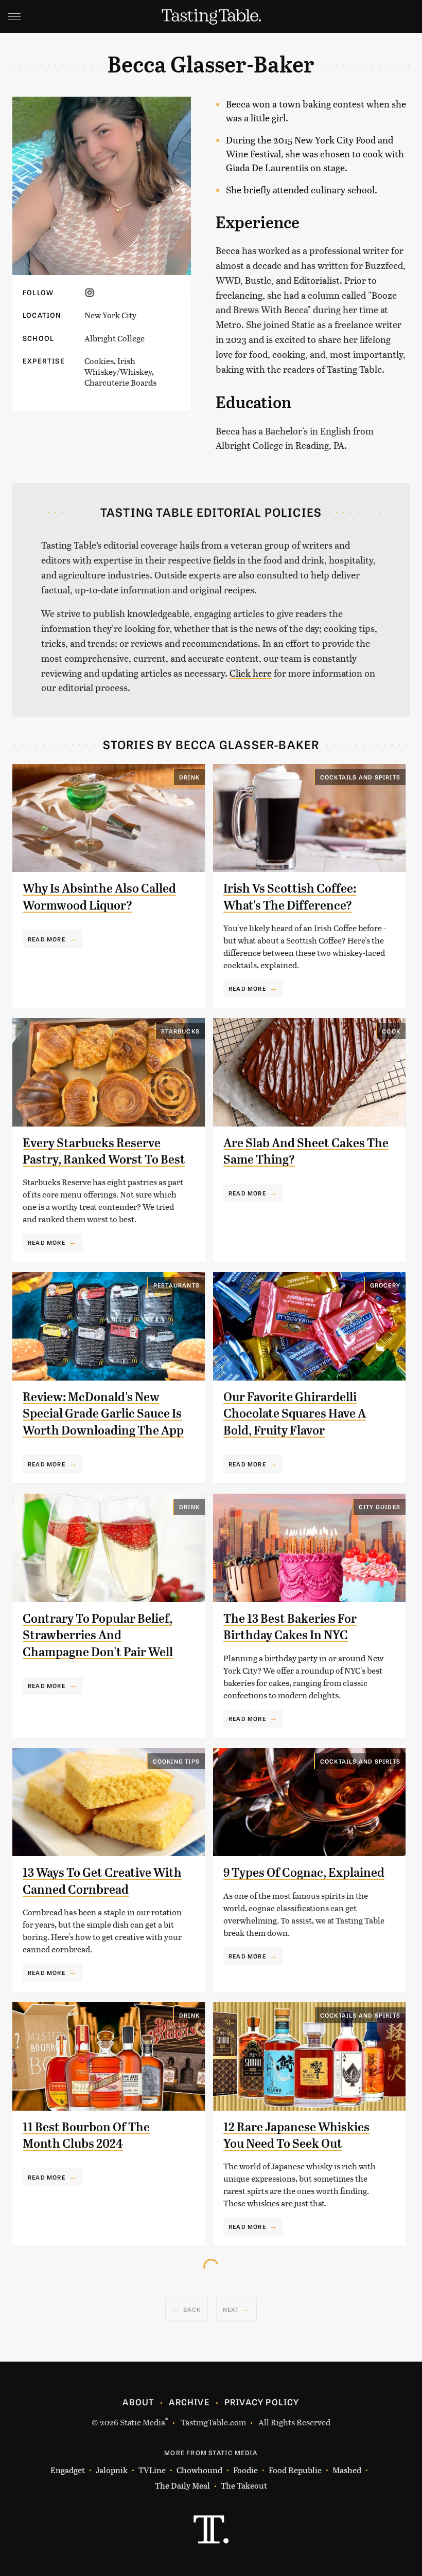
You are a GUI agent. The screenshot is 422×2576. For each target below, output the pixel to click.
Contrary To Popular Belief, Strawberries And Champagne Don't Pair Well (98, 1635)
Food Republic (295, 2470)
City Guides (380, 1507)
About (138, 2402)
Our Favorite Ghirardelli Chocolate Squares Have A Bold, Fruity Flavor (295, 1414)
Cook (391, 1031)
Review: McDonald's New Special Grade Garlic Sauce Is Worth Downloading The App (103, 1414)
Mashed (347, 2470)
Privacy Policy (262, 2402)
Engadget (68, 2470)
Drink (189, 777)
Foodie (245, 2470)
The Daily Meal (182, 2485)
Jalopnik (112, 2470)
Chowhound (199, 2470)
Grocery (385, 1285)
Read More (47, 939)
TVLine (152, 2470)
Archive (189, 2402)
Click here (251, 673)
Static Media (143, 2422)
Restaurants (177, 1285)
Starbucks (180, 1031)
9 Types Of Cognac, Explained (304, 1873)
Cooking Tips (176, 1761)
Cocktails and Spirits (360, 777)
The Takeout (244, 2485)
